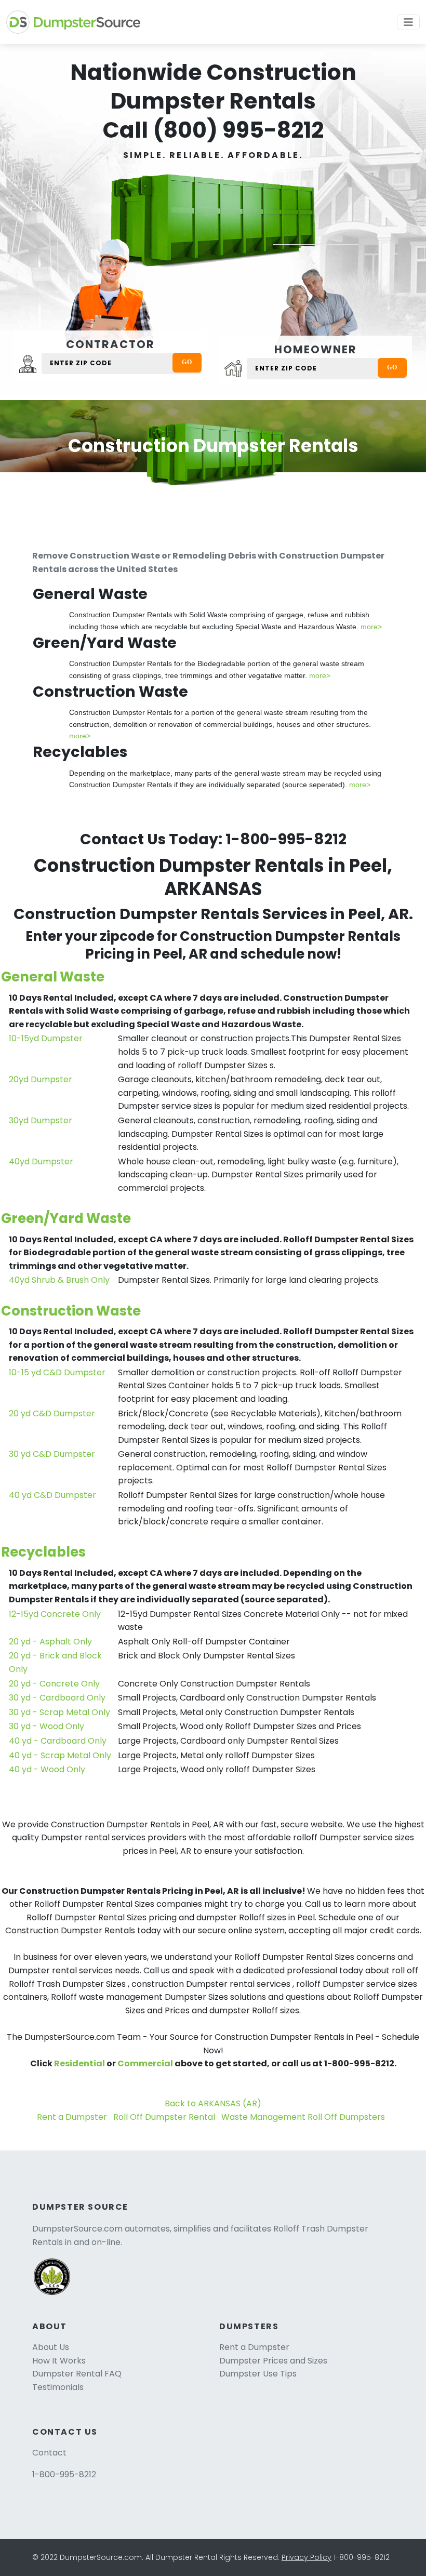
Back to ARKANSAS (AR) (213, 2103)
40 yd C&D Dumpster (52, 1495)
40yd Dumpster (41, 1161)
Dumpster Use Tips (258, 2374)
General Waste (53, 977)
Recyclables (43, 1552)
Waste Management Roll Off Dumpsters (303, 2117)
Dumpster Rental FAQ (77, 2374)
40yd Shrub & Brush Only (59, 1280)
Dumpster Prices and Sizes (273, 2361)
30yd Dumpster (41, 1120)
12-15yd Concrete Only (55, 1614)
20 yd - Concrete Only (54, 1684)
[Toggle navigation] (408, 22)
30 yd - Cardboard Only (57, 1698)
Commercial (145, 2063)
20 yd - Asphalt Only (50, 1642)
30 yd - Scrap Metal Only (59, 1712)
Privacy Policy (307, 2557)
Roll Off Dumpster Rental (164, 2117)
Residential (79, 2063)
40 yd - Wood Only (47, 1769)
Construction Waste (71, 1311)
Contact (49, 2453)
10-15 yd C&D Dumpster (57, 1372)
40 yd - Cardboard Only (58, 1741)
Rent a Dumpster (72, 2117)
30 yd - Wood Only (46, 1726)
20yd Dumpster (41, 1079)
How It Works (59, 2361)
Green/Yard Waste (66, 1218)
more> (371, 627)
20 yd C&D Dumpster (52, 1413)
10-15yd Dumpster (46, 1038)
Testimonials (58, 2387)
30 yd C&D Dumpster (52, 1454)
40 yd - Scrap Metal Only (60, 1755)
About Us (51, 2347)
